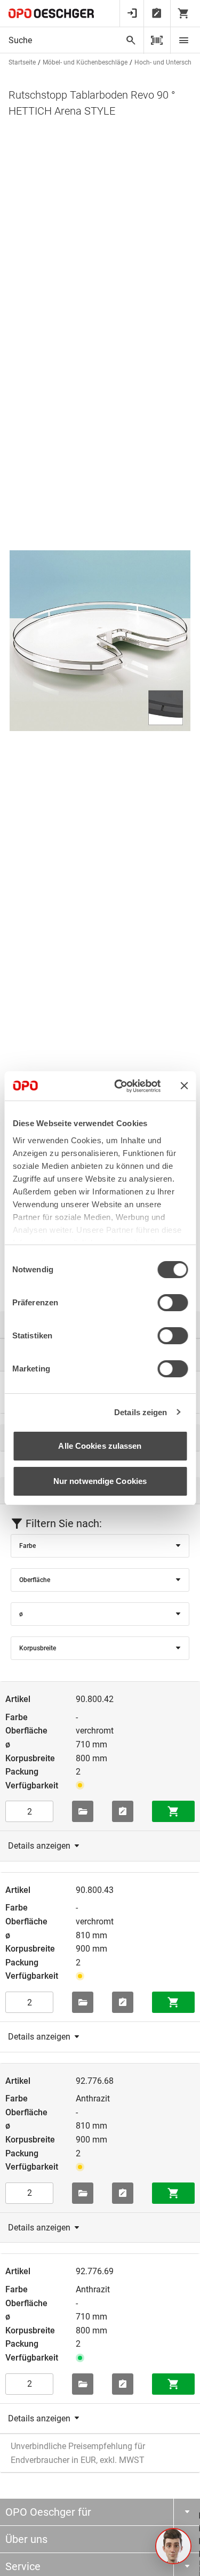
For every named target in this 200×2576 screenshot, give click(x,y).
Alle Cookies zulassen (100, 1446)
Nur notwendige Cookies (100, 1481)
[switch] (173, 1303)
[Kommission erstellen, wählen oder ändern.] (83, 1811)
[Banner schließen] (184, 1086)
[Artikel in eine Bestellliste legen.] (123, 1811)
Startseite (22, 62)
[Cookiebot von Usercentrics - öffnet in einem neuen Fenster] (119, 1086)
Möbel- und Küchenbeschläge (85, 62)
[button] (173, 2546)
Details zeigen (141, 1412)
